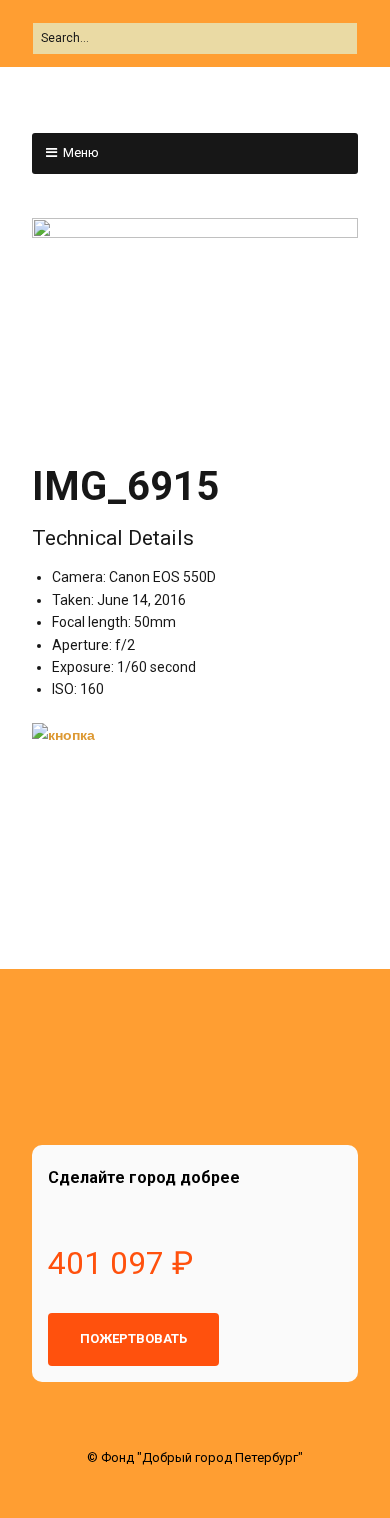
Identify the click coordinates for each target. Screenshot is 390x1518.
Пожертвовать (133, 1338)
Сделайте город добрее (144, 1177)
